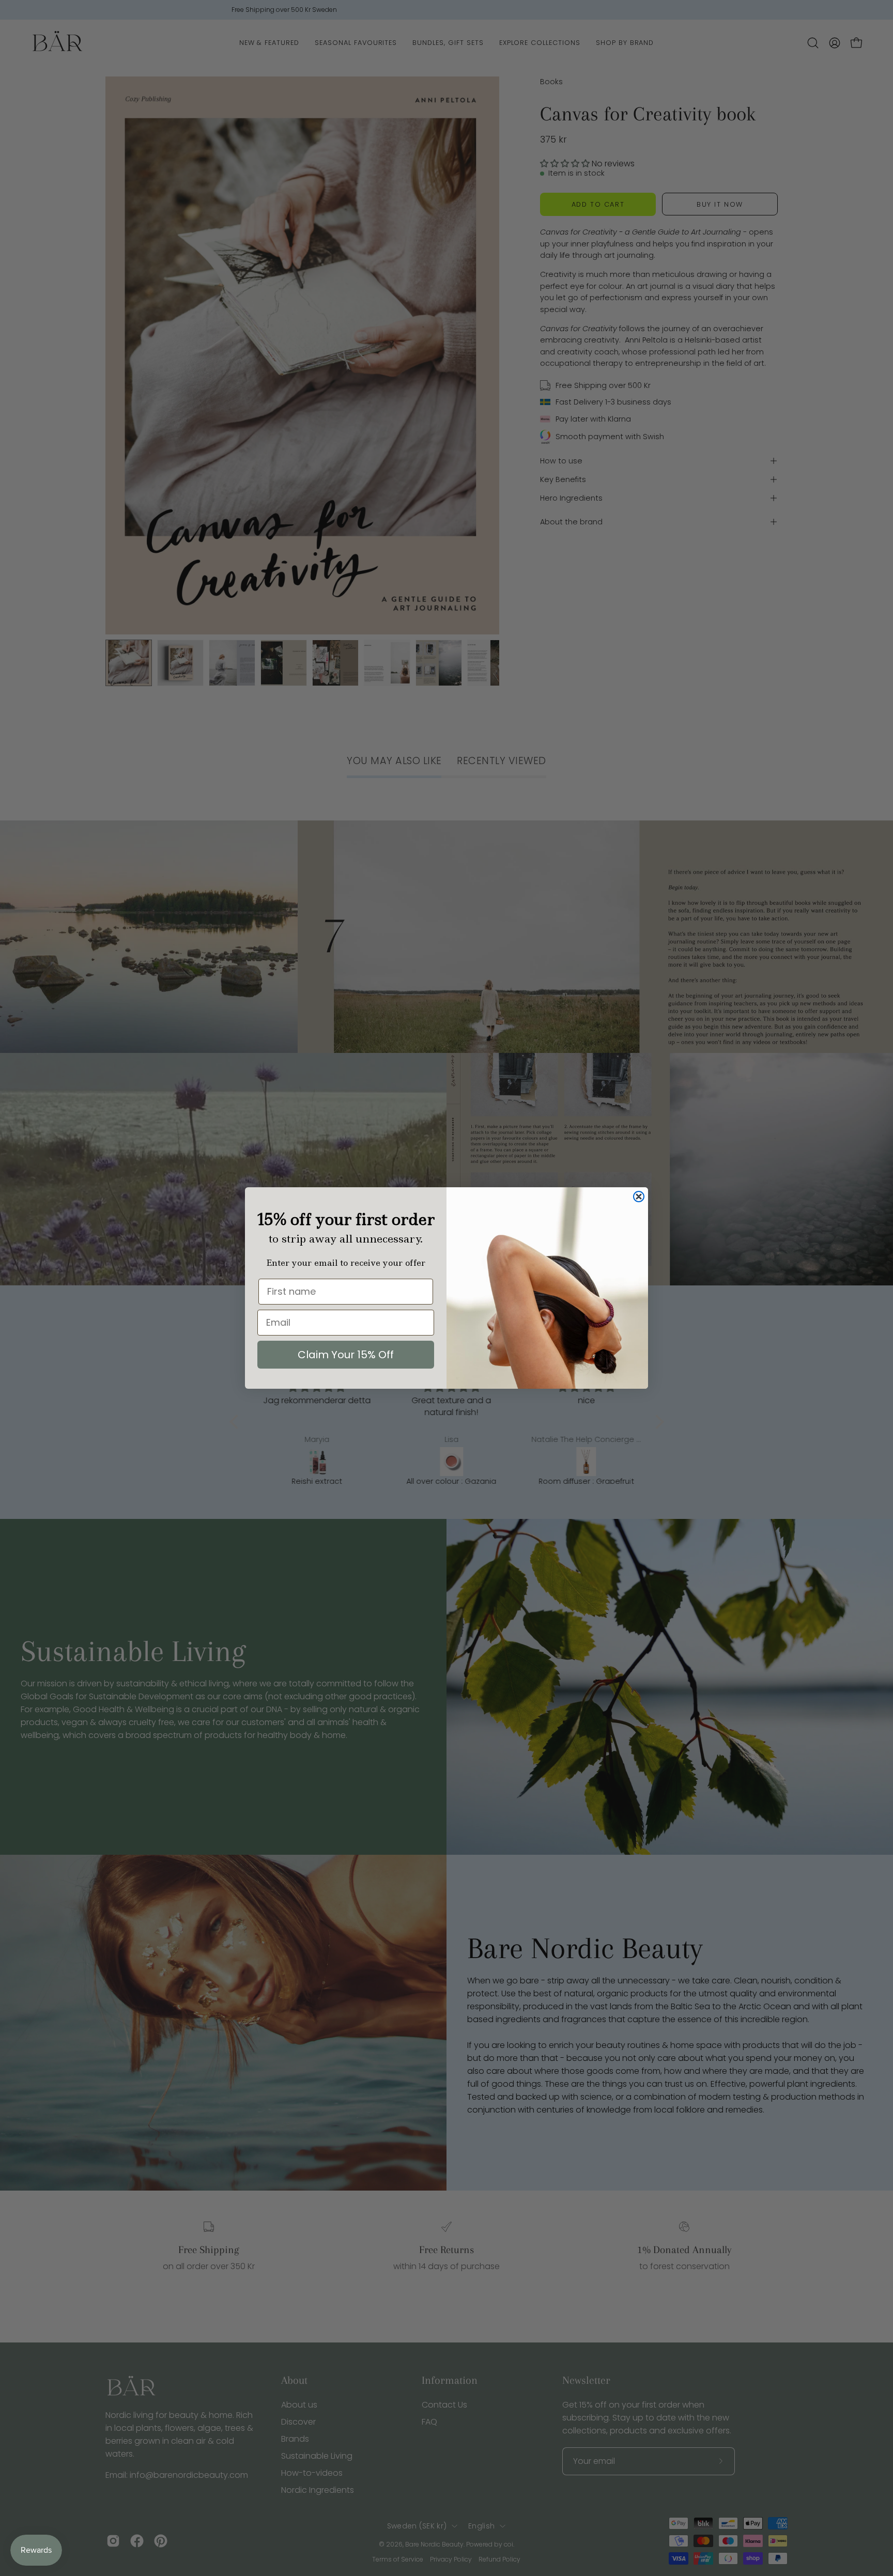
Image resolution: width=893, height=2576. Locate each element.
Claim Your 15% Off (346, 1355)
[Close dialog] (639, 1197)
